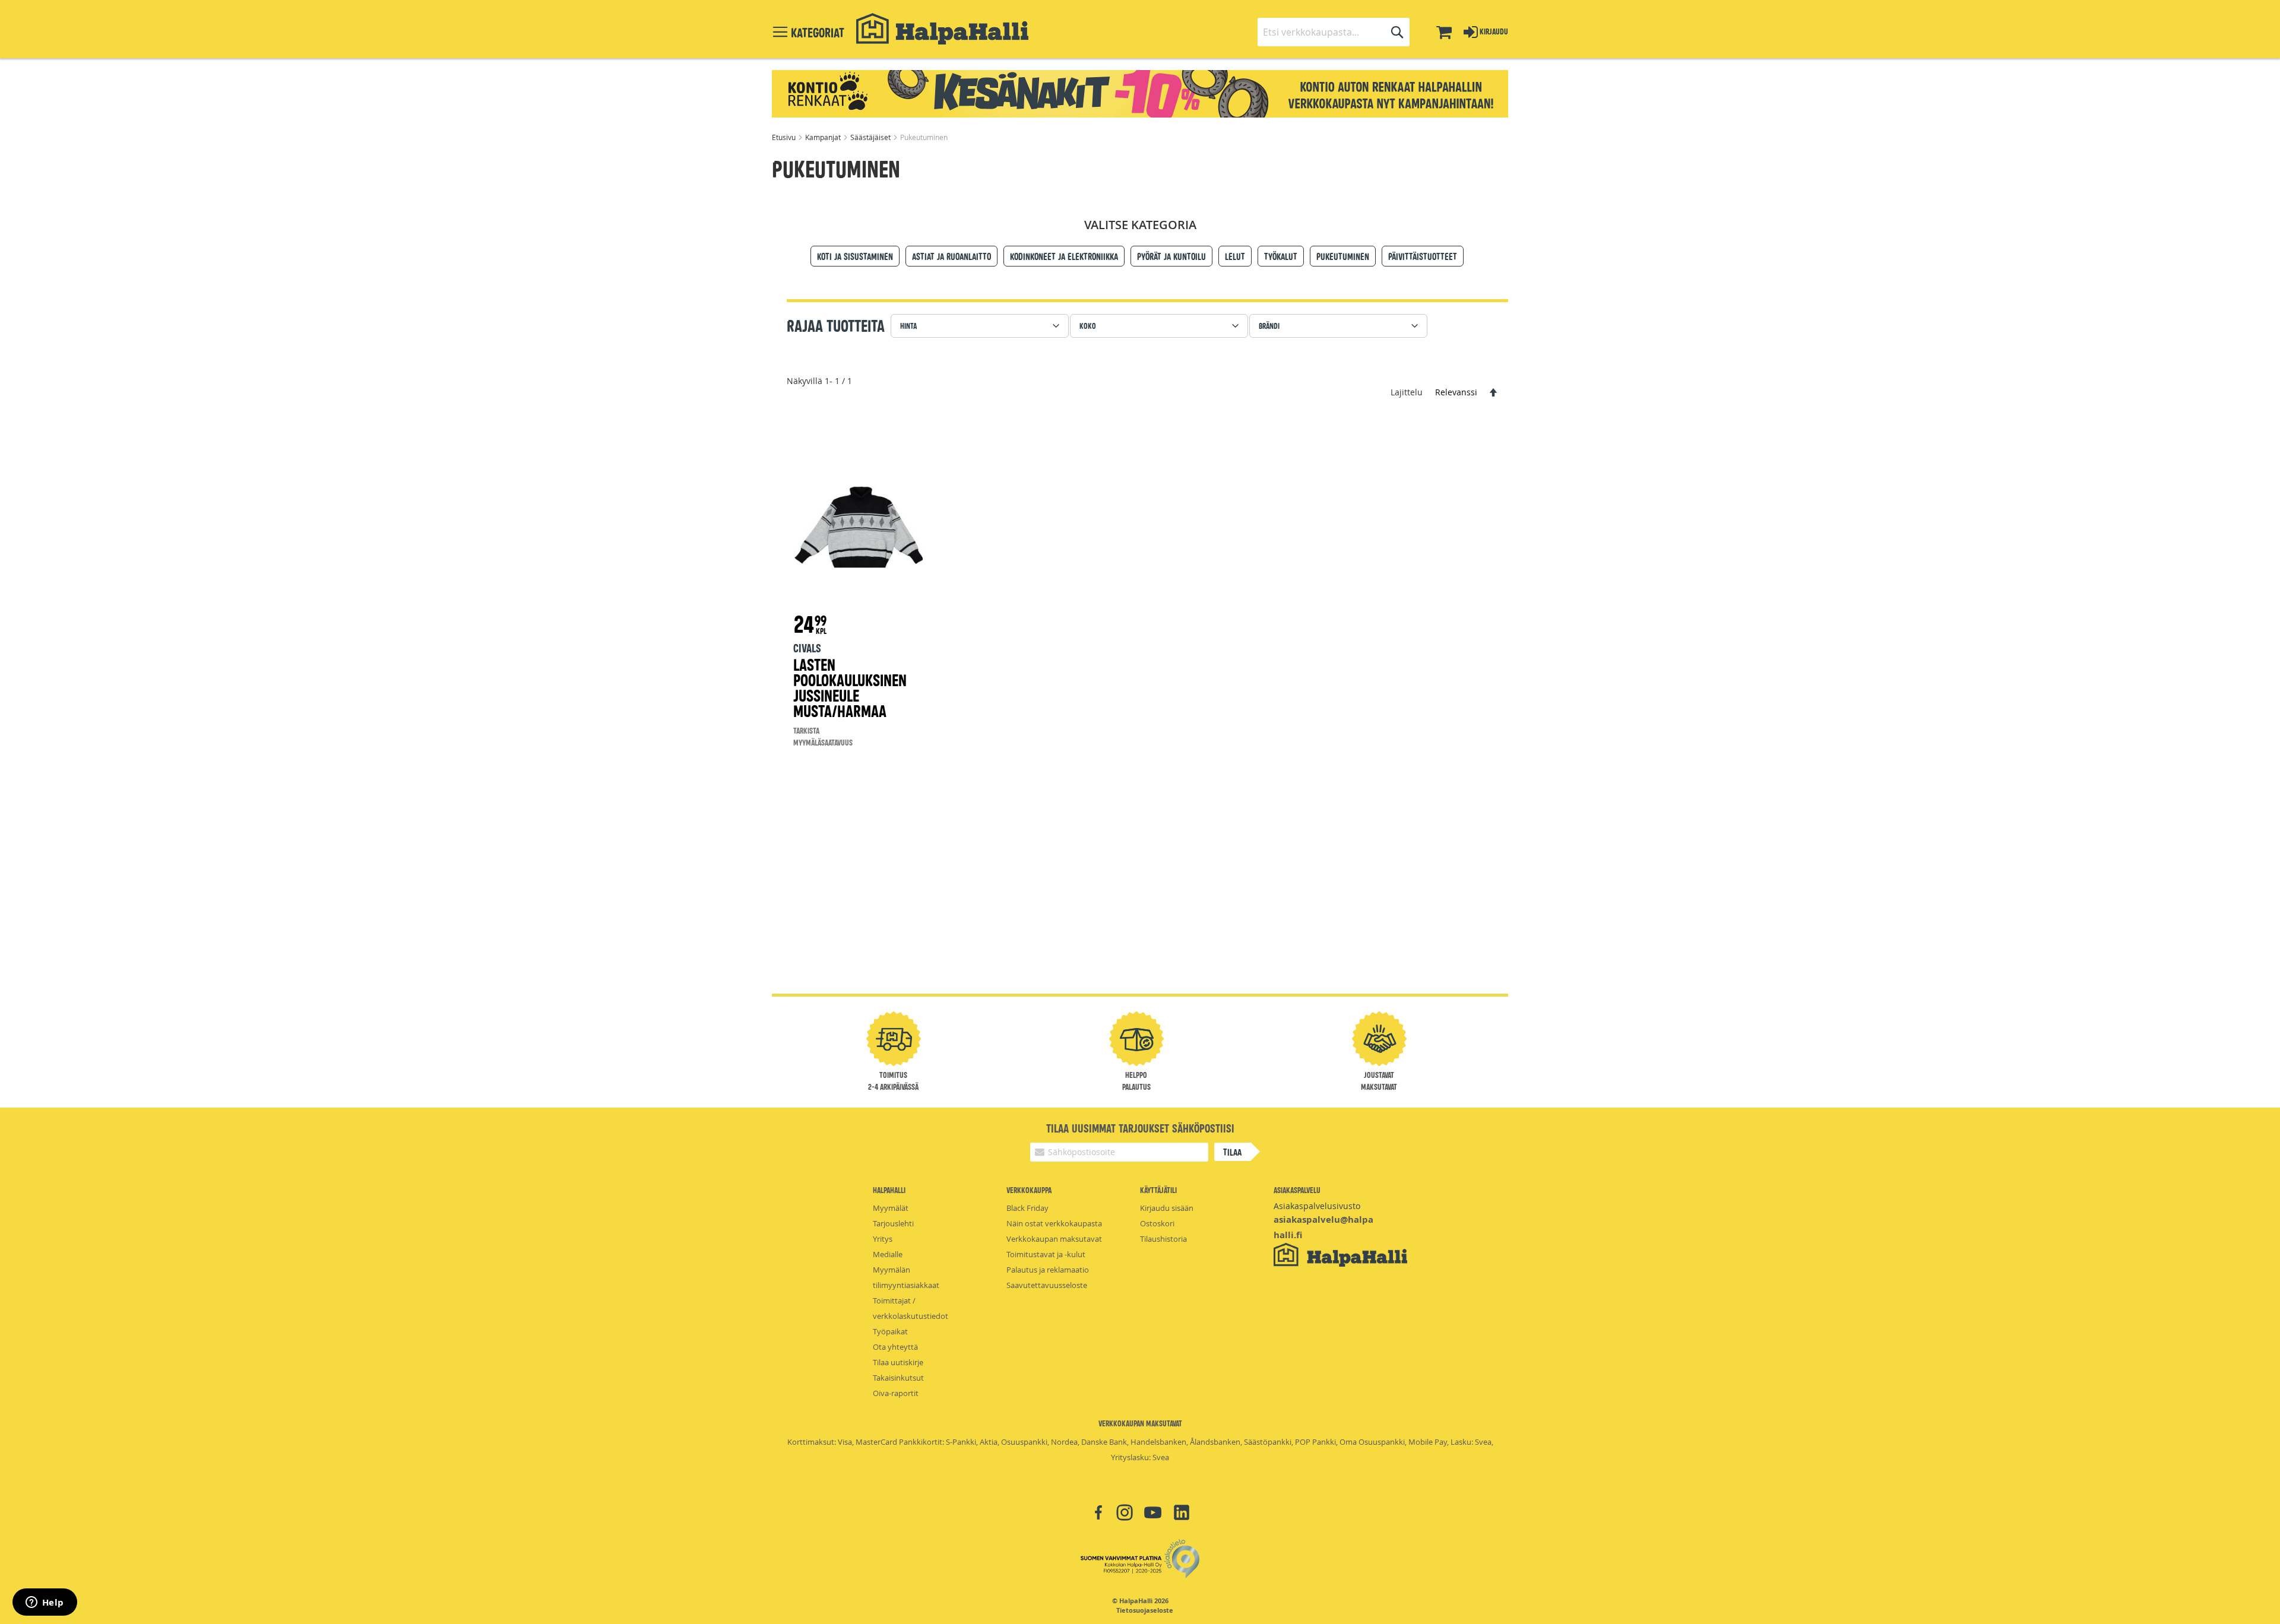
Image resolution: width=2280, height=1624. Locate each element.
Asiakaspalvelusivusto (1317, 1206)
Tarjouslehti (893, 1223)
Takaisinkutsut (898, 1378)
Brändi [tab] (1269, 326)
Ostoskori (1157, 1223)
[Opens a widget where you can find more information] (45, 1603)
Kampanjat (824, 137)
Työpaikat (890, 1331)
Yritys (883, 1239)
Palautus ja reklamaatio (1048, 1270)
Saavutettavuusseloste (1047, 1285)
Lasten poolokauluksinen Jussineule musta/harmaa (850, 687)
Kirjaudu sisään (1167, 1208)
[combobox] (1334, 32)
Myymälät (891, 1208)
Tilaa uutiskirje (898, 1362)
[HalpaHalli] (942, 29)
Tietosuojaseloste (1145, 1610)
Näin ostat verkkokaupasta (1054, 1223)
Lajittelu (1407, 392)
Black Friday (1027, 1208)
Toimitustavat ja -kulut (1046, 1254)
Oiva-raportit (896, 1393)
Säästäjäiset (871, 137)
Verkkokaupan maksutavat (1054, 1239)
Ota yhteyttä (895, 1347)
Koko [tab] (1088, 326)
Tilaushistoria (1163, 1239)
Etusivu (785, 137)
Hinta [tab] (908, 326)
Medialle (888, 1254)
